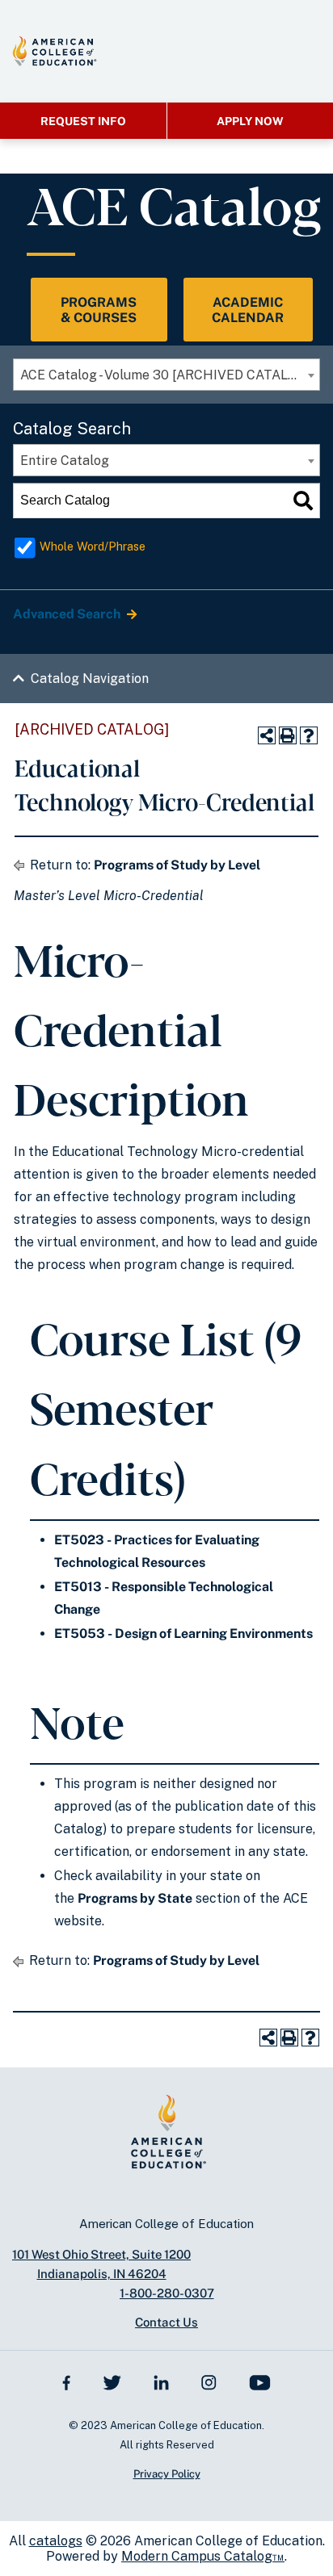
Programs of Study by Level (177, 865)
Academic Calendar (248, 310)
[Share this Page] (267, 735)
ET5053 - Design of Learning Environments (183, 1634)
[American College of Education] (55, 51)
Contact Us (166, 2322)
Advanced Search (68, 614)
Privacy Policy (167, 2474)
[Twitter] (112, 2382)
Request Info (83, 121)
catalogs (56, 2541)
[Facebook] (67, 2382)
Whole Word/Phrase (93, 546)
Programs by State (135, 1898)
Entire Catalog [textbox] (65, 461)
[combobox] (166, 375)
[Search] (303, 501)
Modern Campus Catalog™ (203, 2556)
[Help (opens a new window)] (309, 735)
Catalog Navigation (90, 679)
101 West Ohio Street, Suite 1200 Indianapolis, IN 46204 (101, 2264)
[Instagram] (209, 2382)
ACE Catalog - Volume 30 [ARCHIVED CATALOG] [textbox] (165, 375)
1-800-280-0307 (167, 2293)
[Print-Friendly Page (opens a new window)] (288, 735)
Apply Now (250, 121)
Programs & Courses (99, 310)
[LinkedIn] (162, 2382)
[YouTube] (260, 2382)
